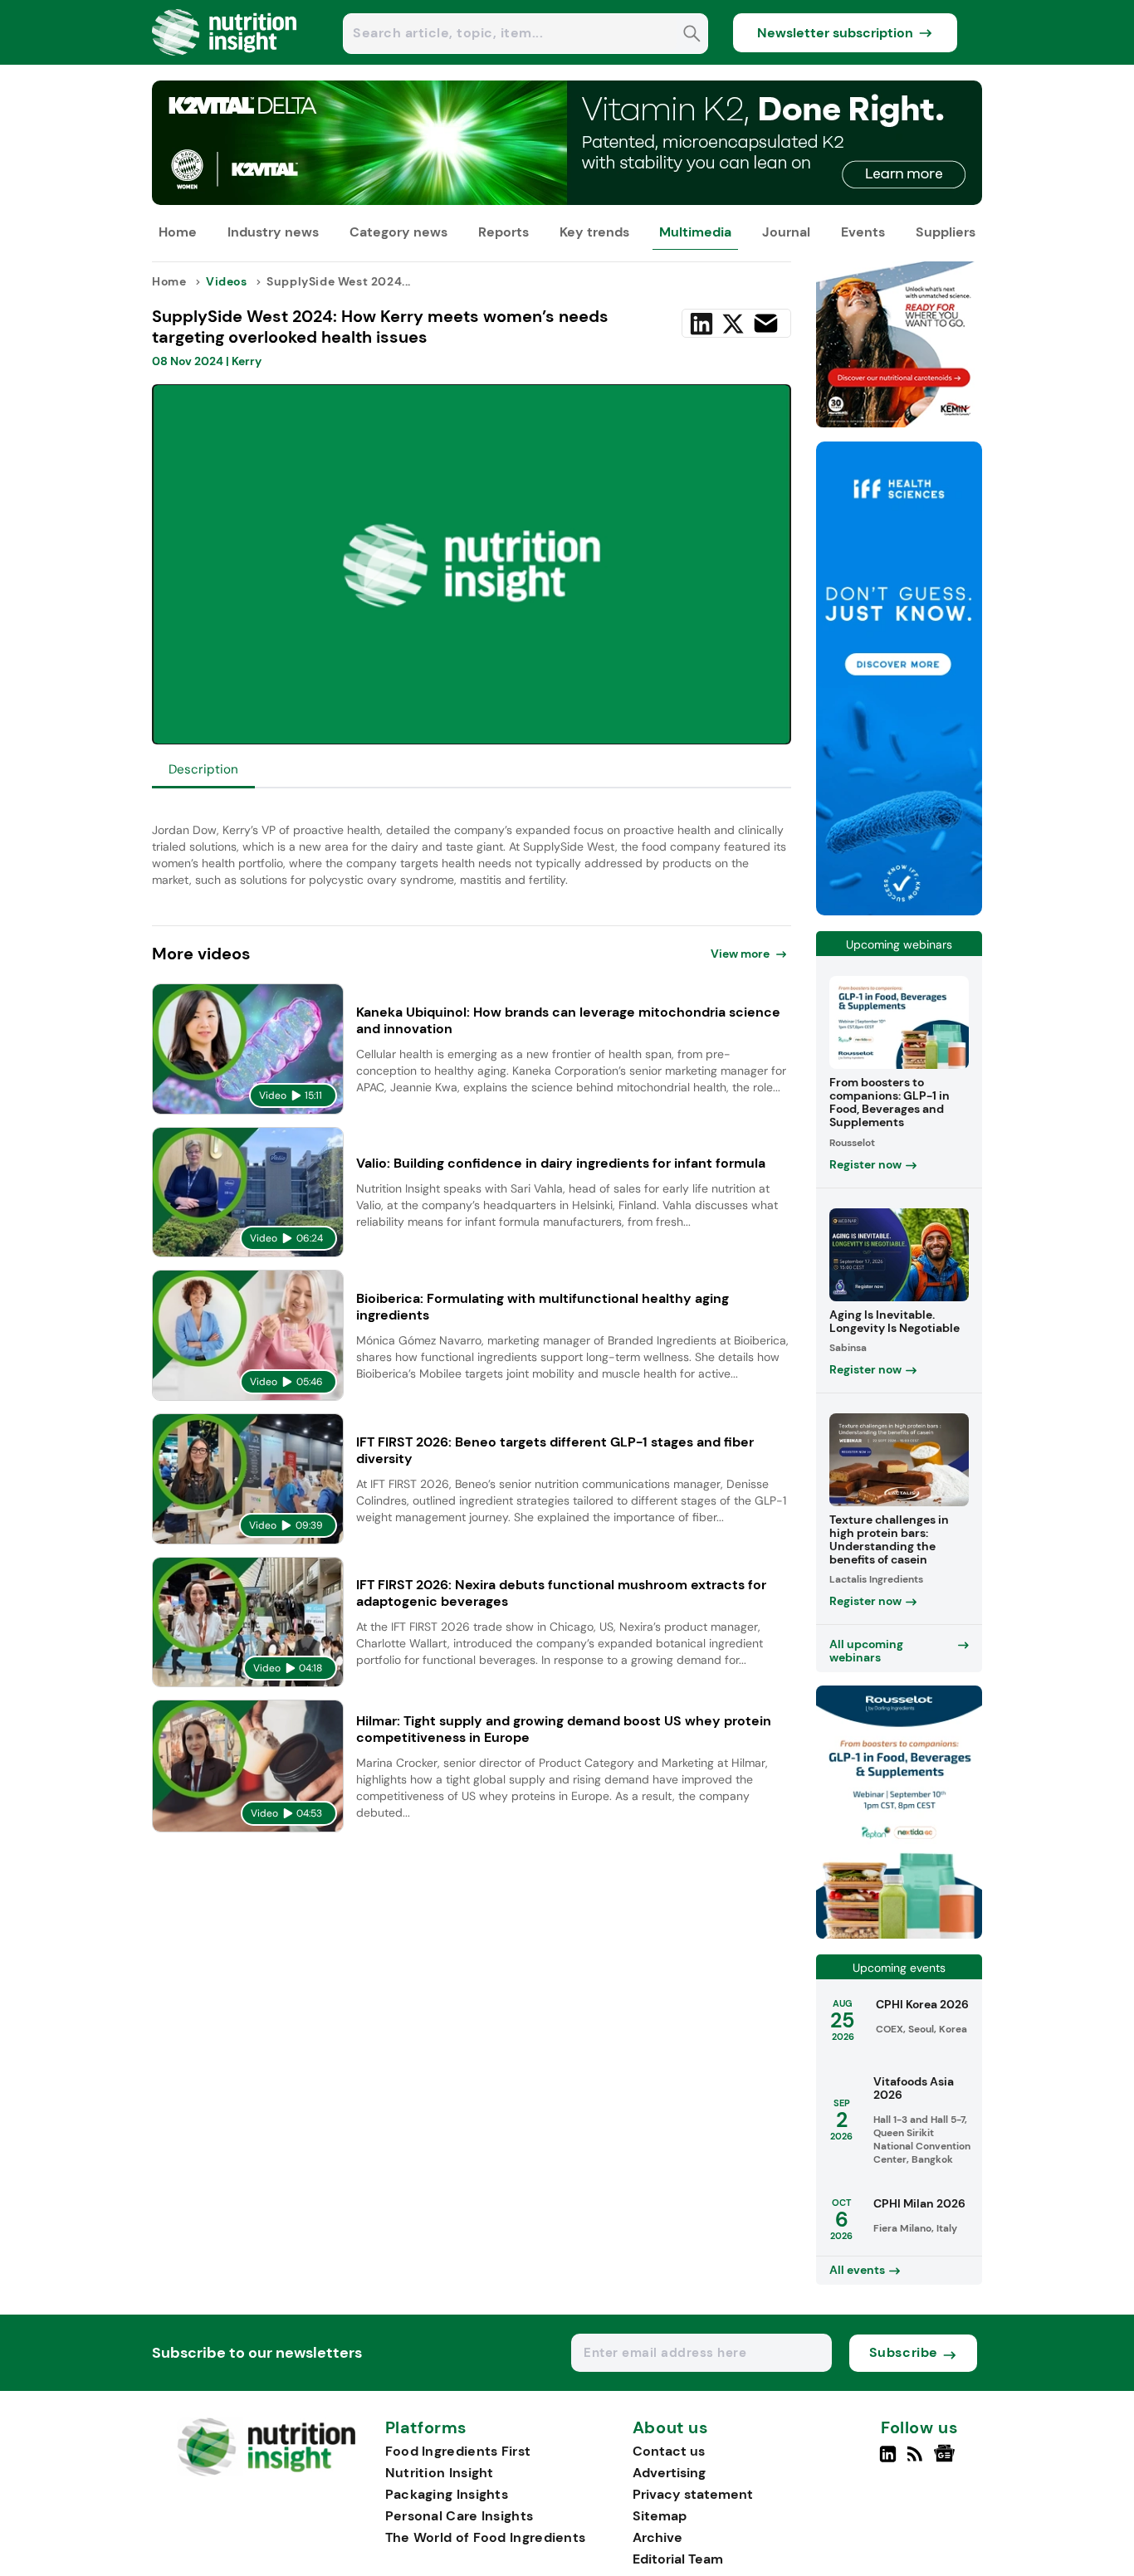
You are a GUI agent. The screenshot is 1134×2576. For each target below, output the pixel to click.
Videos (227, 281)
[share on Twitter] (733, 324)
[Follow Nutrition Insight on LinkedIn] (888, 2461)
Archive (657, 2537)
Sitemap (660, 2516)
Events (863, 232)
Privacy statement (693, 2494)
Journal (786, 232)
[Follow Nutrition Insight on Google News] (947, 2461)
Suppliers (946, 232)
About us (671, 2428)
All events (857, 2270)
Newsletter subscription (835, 33)
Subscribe (904, 2352)
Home (178, 232)
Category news (398, 232)
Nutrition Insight (440, 2473)
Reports (503, 232)
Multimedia (695, 232)
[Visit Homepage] (225, 60)
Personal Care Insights (459, 2516)
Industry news (273, 232)
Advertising (669, 2473)
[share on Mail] (766, 323)
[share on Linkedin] (701, 324)
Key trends (594, 232)
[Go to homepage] (266, 2472)
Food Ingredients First (458, 2451)
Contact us (669, 2451)
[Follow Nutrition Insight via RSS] (917, 2461)
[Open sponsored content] (567, 200)
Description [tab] (203, 769)
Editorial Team (678, 2559)
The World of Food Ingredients (486, 2537)
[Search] (692, 35)
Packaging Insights (447, 2494)
